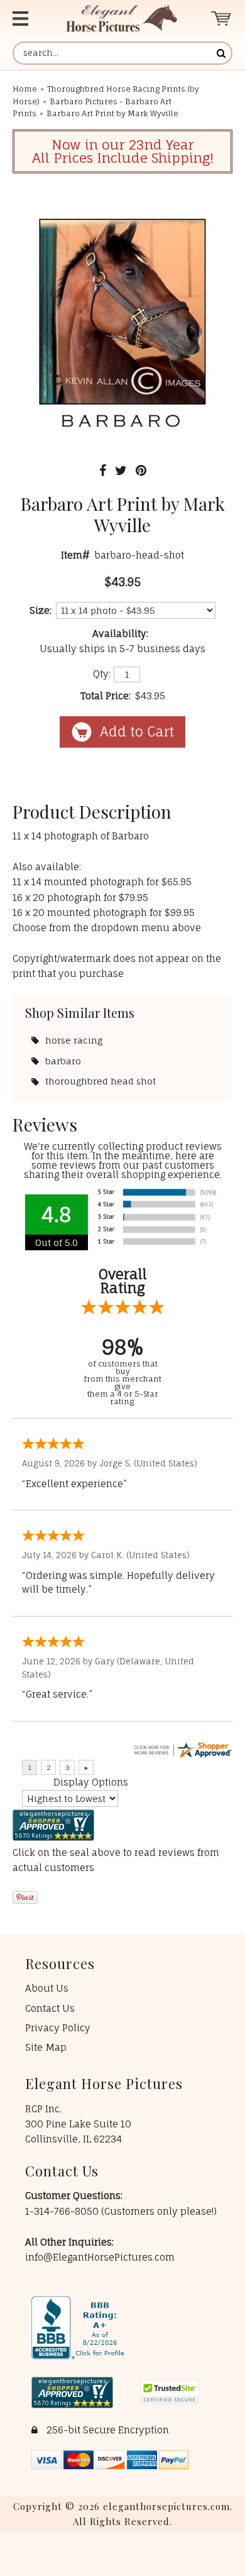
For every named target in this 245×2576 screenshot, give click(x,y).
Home (25, 89)
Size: (41, 610)
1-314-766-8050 (63, 2211)
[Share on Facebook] (103, 470)
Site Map (46, 2047)
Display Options (91, 1782)
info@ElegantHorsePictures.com (100, 2257)
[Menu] (27, 19)
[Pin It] (141, 470)
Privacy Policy (58, 2028)
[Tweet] (121, 470)
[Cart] (221, 19)
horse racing (74, 1040)
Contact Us (50, 2008)
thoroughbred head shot (101, 1081)
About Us (47, 1988)
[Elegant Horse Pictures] (122, 19)
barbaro (63, 1061)
